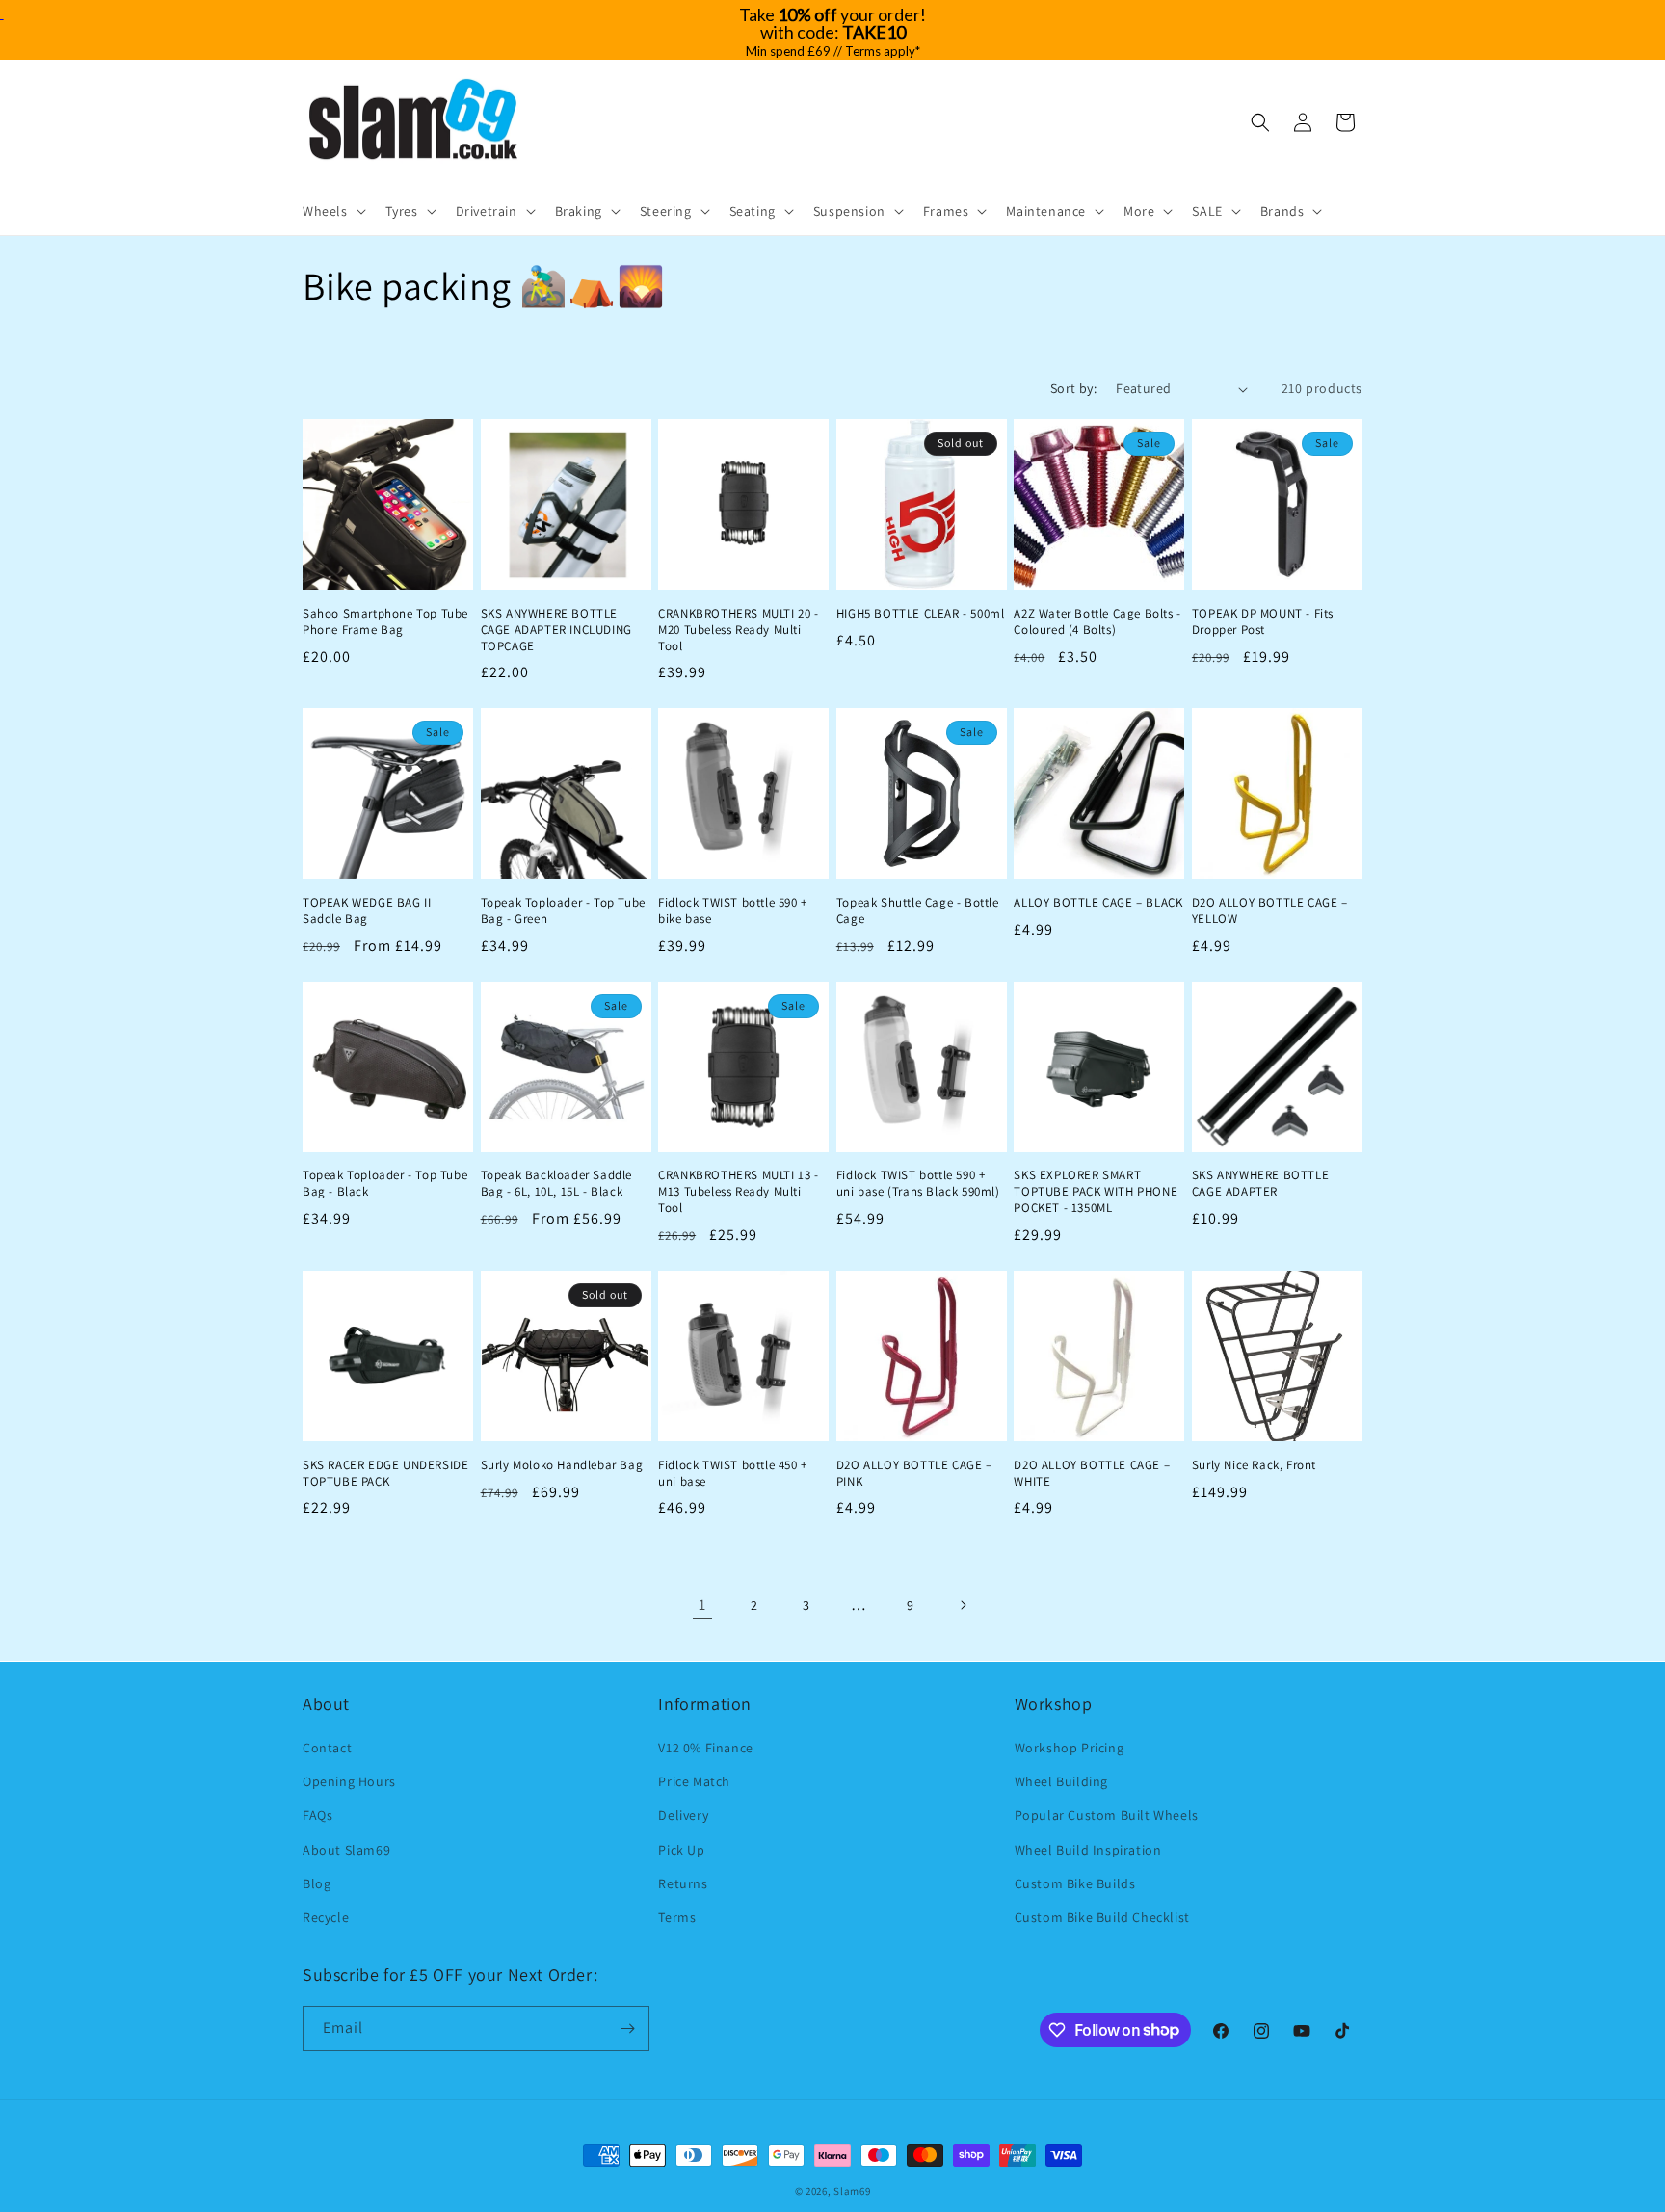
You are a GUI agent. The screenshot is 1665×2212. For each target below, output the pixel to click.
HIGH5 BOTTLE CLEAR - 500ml (921, 614)
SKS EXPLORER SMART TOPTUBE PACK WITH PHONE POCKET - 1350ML (1096, 1192)
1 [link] (702, 1605)
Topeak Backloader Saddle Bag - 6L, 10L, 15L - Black (556, 1184)
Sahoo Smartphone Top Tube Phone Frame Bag (385, 622)
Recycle (326, 1917)
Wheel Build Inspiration (1088, 1850)
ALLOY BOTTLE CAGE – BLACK (1098, 903)
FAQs (317, 1815)
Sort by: (1073, 388)
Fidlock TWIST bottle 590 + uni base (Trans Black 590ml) (918, 1184)
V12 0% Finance (705, 1748)
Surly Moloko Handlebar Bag (562, 1465)
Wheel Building (1061, 1781)
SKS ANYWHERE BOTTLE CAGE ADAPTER (1260, 1184)
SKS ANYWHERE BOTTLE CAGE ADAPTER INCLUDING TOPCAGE (556, 630)
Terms (677, 1917)
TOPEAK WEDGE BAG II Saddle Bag (367, 911)
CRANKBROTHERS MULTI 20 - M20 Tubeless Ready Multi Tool (738, 630)
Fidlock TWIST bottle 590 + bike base (733, 911)
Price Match (694, 1781)
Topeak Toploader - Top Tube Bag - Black (385, 1184)
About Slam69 (346, 1850)
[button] (332, 211)
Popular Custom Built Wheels (1107, 1815)
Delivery (683, 1815)
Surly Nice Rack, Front (1254, 1465)
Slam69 (852, 2191)
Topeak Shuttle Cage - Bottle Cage (918, 911)
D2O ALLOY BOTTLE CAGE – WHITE (1092, 1474)
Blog (317, 1883)
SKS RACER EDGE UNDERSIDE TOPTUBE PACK (385, 1474)
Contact (327, 1748)
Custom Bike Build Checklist (1102, 1917)
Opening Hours (349, 1781)
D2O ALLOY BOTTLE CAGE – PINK (914, 1474)
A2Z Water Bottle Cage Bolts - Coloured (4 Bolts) (1097, 622)
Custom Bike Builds (1075, 1883)
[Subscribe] (627, 2028)
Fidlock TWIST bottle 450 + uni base (733, 1474)
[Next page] (963, 1605)
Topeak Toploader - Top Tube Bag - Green (563, 911)
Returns (683, 1883)
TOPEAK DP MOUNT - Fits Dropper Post (1263, 622)
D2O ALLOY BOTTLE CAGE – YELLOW (1270, 911)
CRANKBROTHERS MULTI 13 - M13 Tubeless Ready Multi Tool (738, 1192)
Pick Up (681, 1850)
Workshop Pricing (1070, 1748)
